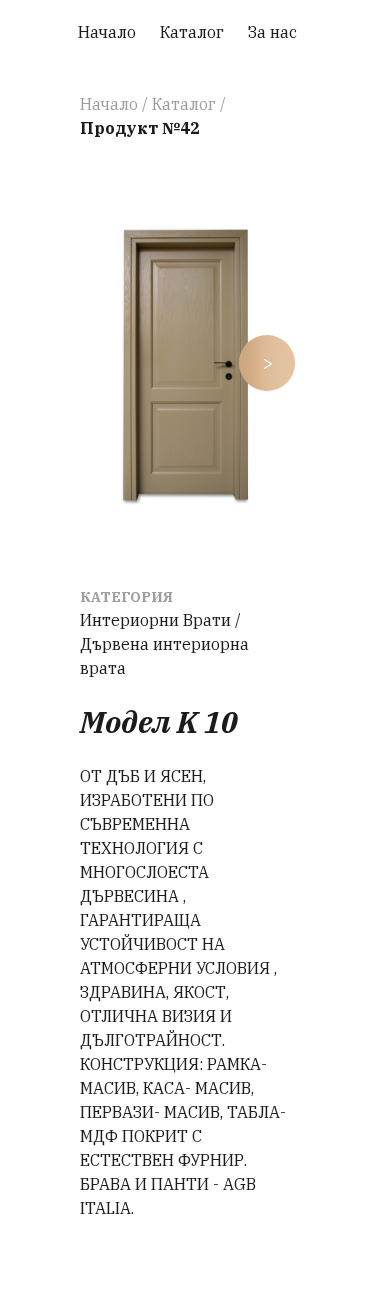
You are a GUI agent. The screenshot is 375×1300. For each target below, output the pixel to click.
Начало (107, 32)
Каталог (192, 32)
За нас (272, 32)
